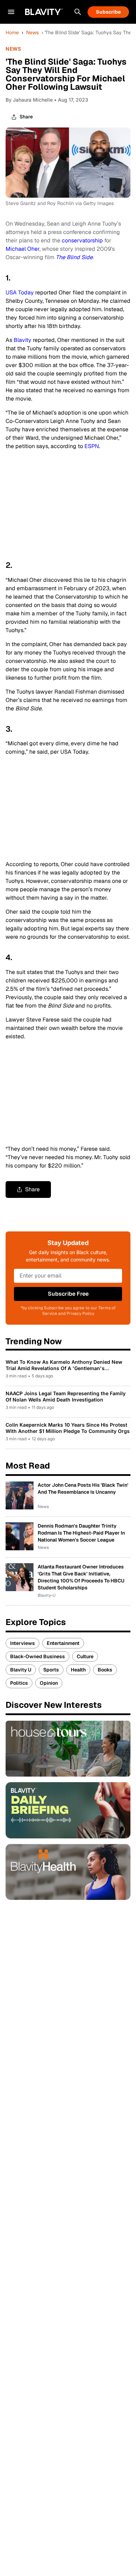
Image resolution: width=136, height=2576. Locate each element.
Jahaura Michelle (33, 100)
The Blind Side (74, 257)
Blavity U (21, 1670)
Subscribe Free (68, 1294)
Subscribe (108, 12)
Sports (51, 1670)
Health (78, 1670)
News (32, 32)
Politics (19, 1683)
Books (105, 1670)
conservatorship (82, 240)
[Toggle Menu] (11, 12)
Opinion (49, 1683)
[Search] (78, 12)
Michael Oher (22, 249)
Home (12, 32)
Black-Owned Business (37, 1656)
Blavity (22, 340)
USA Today (20, 292)
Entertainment (63, 1643)
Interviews (22, 1643)
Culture (85, 1656)
